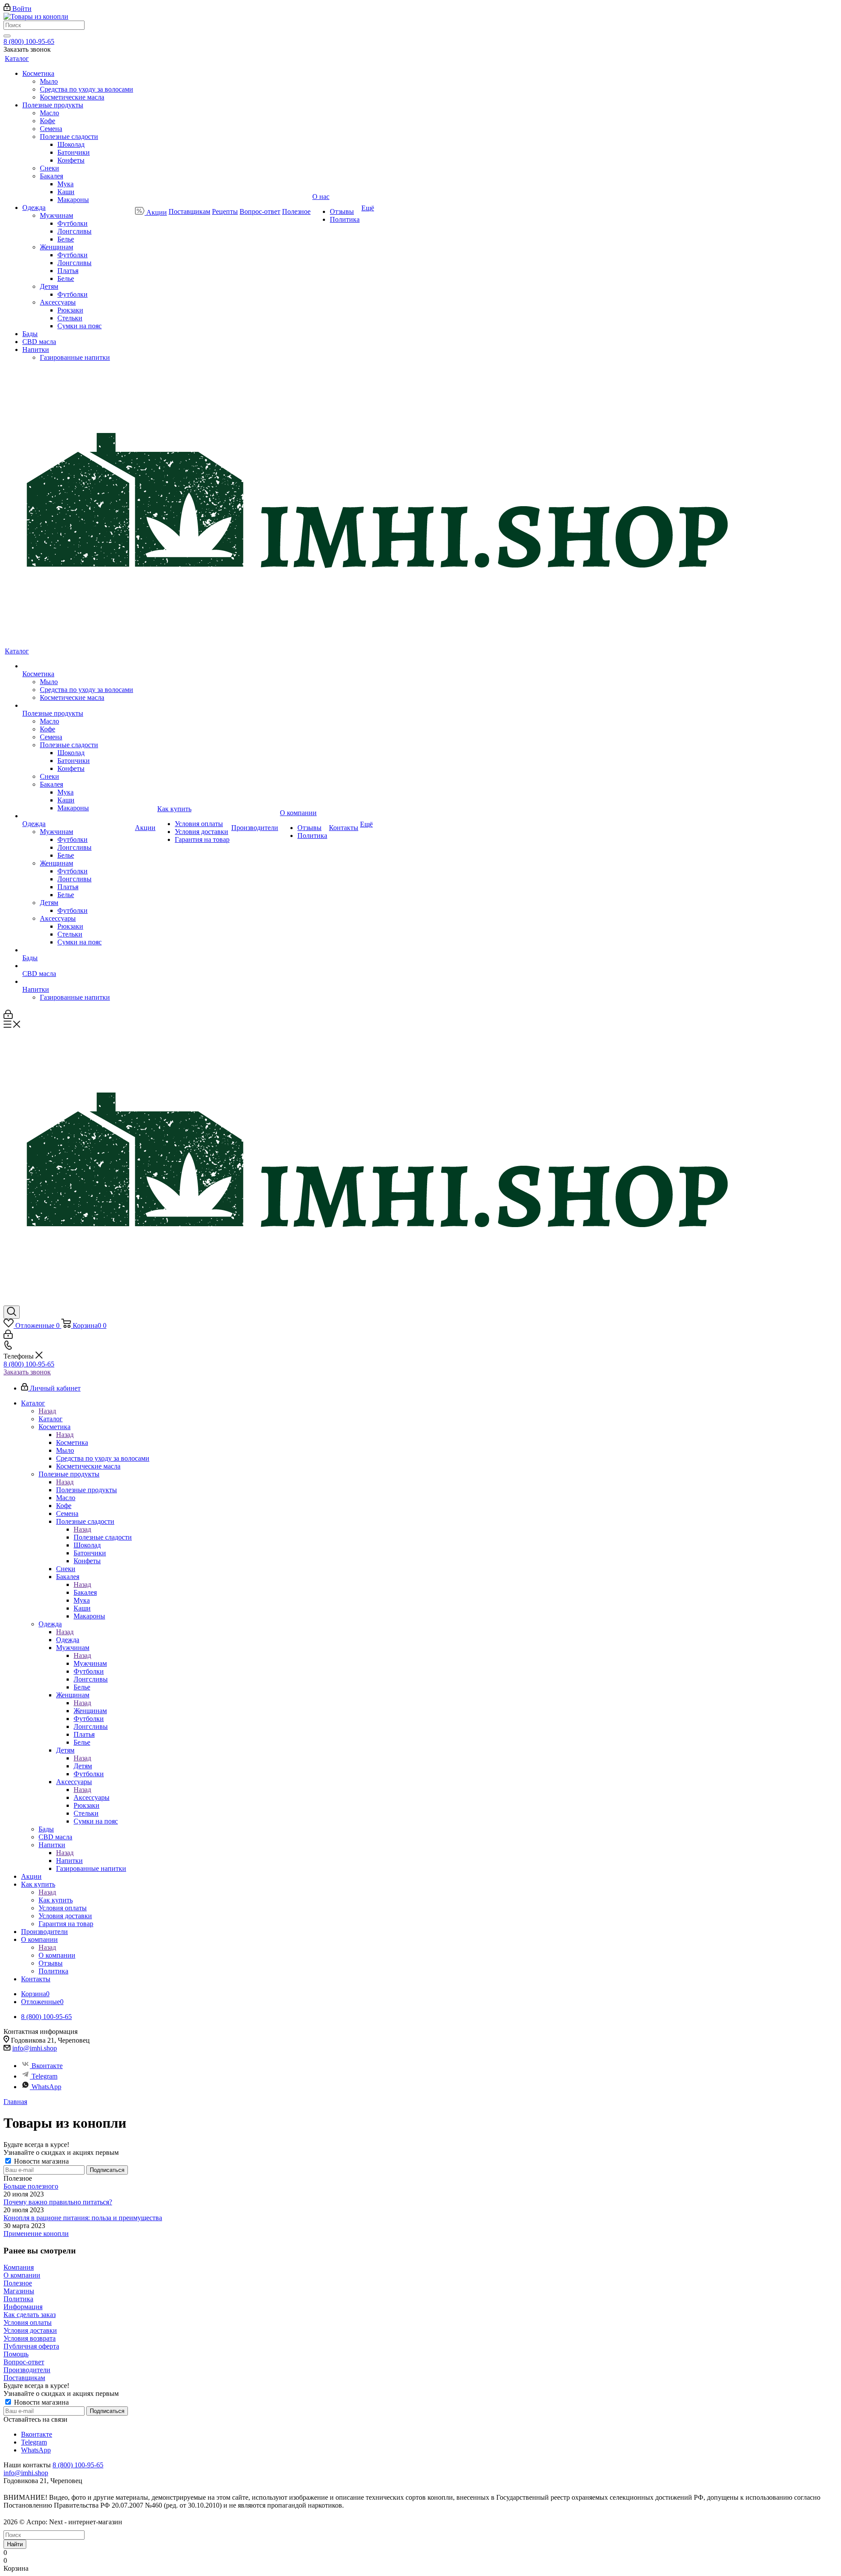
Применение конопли (36, 2234)
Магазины (19, 2291)
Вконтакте (47, 2066)
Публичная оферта (31, 2346)
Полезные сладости (103, 1537)
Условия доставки (30, 2330)
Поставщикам (24, 2378)
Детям (83, 1766)
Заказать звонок (27, 1372)
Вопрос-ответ (24, 2362)
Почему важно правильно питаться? (58, 2202)
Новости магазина (41, 2161)
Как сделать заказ (30, 2315)
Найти (15, 2544)
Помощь (16, 2354)
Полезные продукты (87, 1490)
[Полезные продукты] (78, 706)
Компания (19, 2267)
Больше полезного (31, 2186)
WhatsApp (46, 2087)
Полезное (18, 2283)
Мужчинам (90, 1663)
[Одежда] (78, 816)
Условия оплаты (28, 2322)
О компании (57, 1955)
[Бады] (78, 950)
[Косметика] (78, 666)
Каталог (51, 1419)
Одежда (68, 1640)
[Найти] (7, 36)
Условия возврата (30, 2338)
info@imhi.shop (35, 2048)
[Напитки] (78, 982)
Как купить (56, 1900)
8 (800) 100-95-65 (29, 41)
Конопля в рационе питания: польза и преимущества (83, 2218)
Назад (47, 1411)
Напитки (69, 1861)
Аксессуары (92, 1797)
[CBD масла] (78, 966)
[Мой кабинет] (8, 1017)
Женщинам (90, 1711)
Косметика (72, 1442)
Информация (23, 2307)
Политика (18, 2299)
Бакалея (85, 1592)
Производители (27, 2370)
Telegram (44, 2076)
